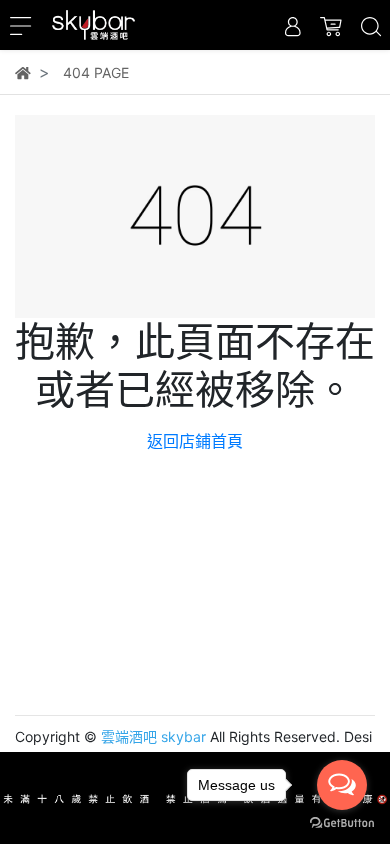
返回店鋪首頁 (195, 441)
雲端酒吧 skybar (153, 736)
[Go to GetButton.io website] (342, 823)
